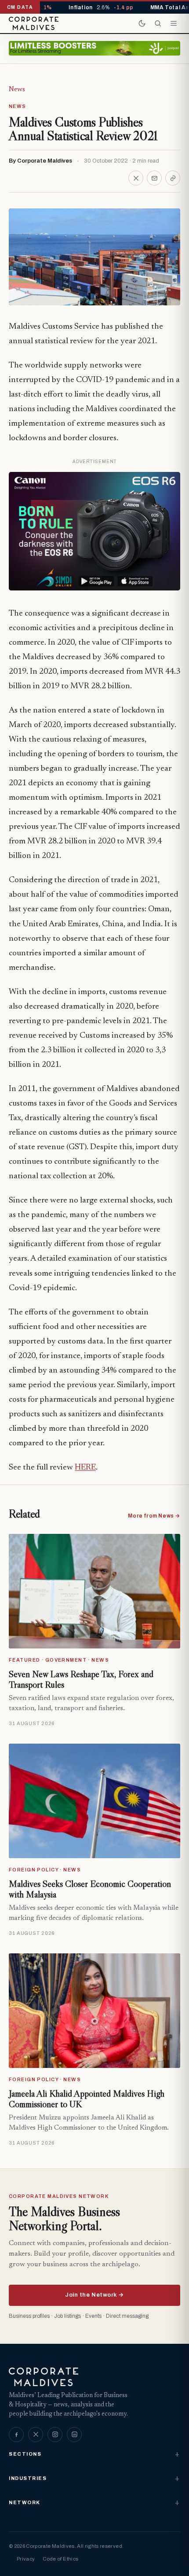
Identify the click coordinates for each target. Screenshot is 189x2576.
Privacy (26, 2559)
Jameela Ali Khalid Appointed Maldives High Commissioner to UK (87, 2099)
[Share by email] (154, 178)
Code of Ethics (60, 2559)
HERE (85, 1468)
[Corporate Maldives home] (34, 23)
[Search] (158, 23)
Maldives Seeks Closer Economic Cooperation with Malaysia (90, 1889)
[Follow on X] (36, 2435)
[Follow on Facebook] (16, 2435)
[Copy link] (173, 178)
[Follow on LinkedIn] (74, 2435)
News (17, 89)
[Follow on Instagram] (55, 2435)
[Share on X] (136, 178)
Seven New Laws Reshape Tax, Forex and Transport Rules (81, 1679)
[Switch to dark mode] (142, 23)
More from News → (154, 1516)
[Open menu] (174, 23)
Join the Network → (94, 2295)
